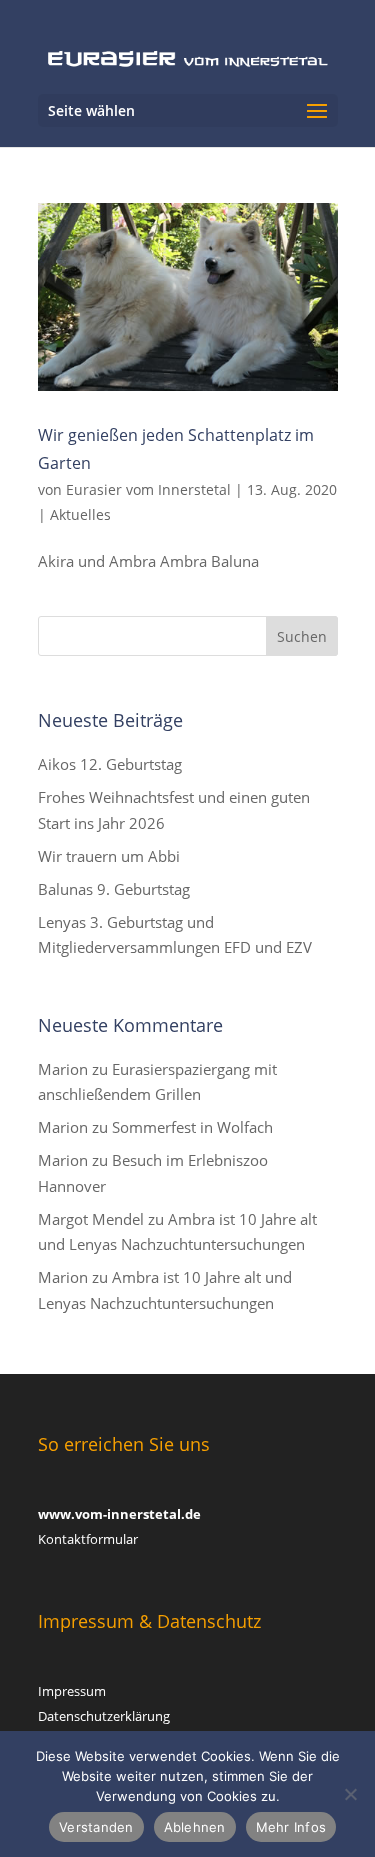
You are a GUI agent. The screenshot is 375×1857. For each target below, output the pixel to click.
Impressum (72, 1691)
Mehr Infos (291, 1827)
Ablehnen (195, 1827)
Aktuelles (80, 514)
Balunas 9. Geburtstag (114, 889)
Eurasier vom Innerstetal (148, 489)
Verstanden (96, 1827)
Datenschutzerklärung (104, 1716)
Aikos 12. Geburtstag (110, 764)
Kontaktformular (88, 1539)
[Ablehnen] (350, 1794)
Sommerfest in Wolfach (192, 1127)
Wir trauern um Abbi (109, 856)
